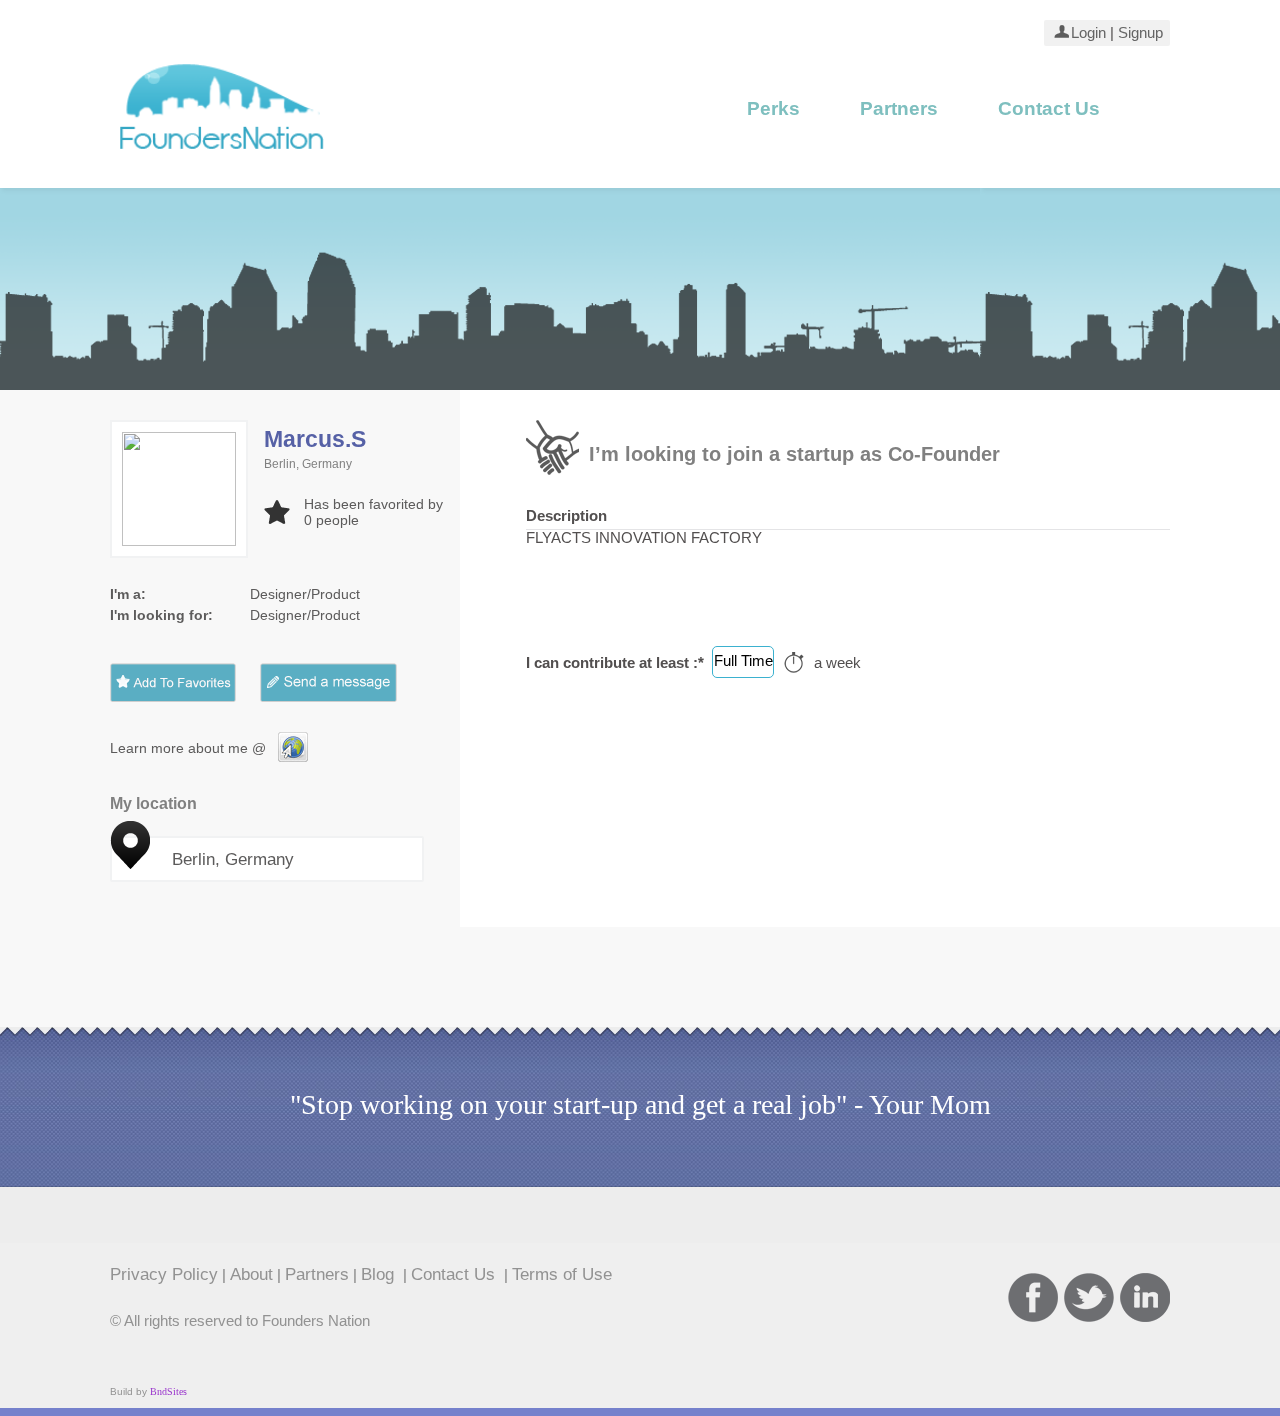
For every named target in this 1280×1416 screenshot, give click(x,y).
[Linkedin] (1145, 1297)
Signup (1139, 33)
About (251, 1274)
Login (1088, 33)
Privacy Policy (164, 1274)
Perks (773, 108)
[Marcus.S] (293, 757)
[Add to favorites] (173, 682)
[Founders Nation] (222, 157)
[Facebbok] (1033, 1297)
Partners (899, 108)
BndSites (168, 1391)
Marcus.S (315, 439)
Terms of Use (562, 1274)
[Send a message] (343, 682)
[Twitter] (1089, 1297)
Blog (380, 1274)
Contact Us (1049, 108)
